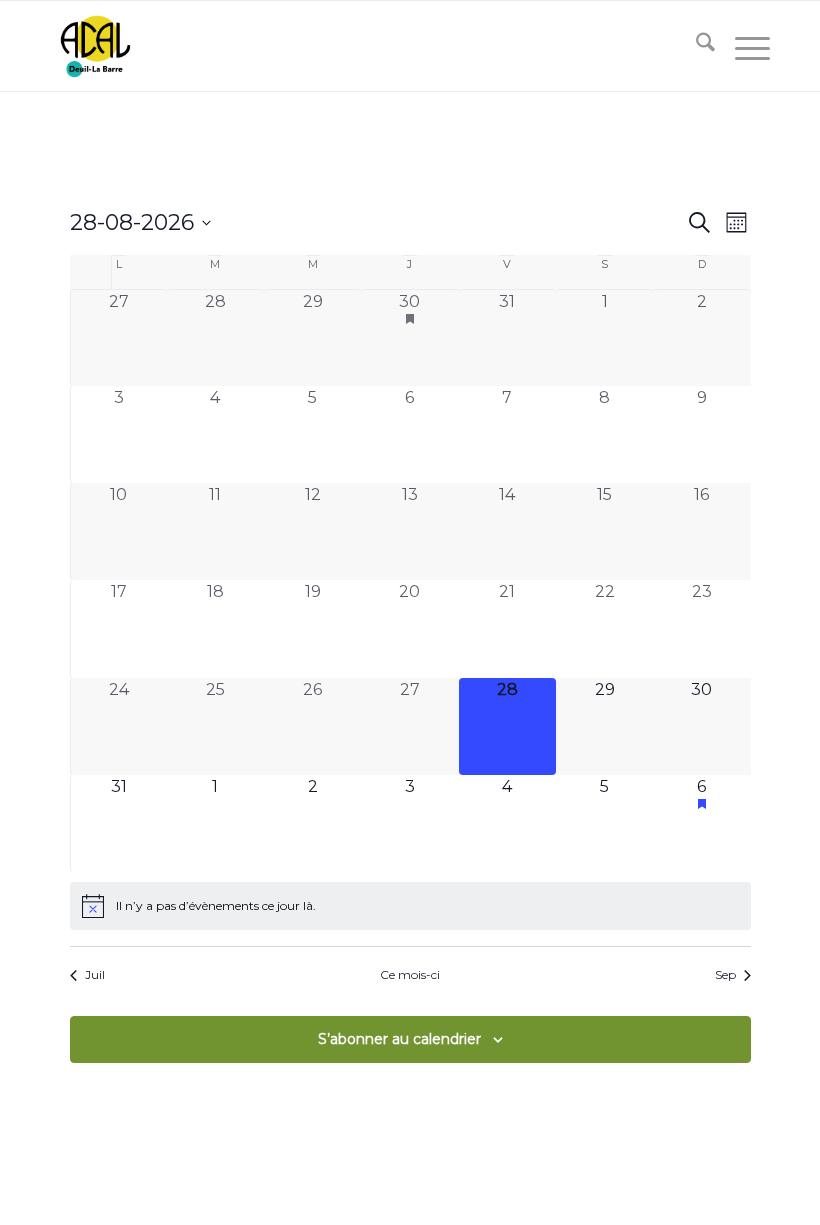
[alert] (410, 906)
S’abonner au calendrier (399, 1039)
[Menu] (742, 46)
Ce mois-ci (410, 974)
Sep (725, 974)
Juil (95, 974)
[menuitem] (695, 46)
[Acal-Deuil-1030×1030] (95, 46)
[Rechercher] (695, 46)
